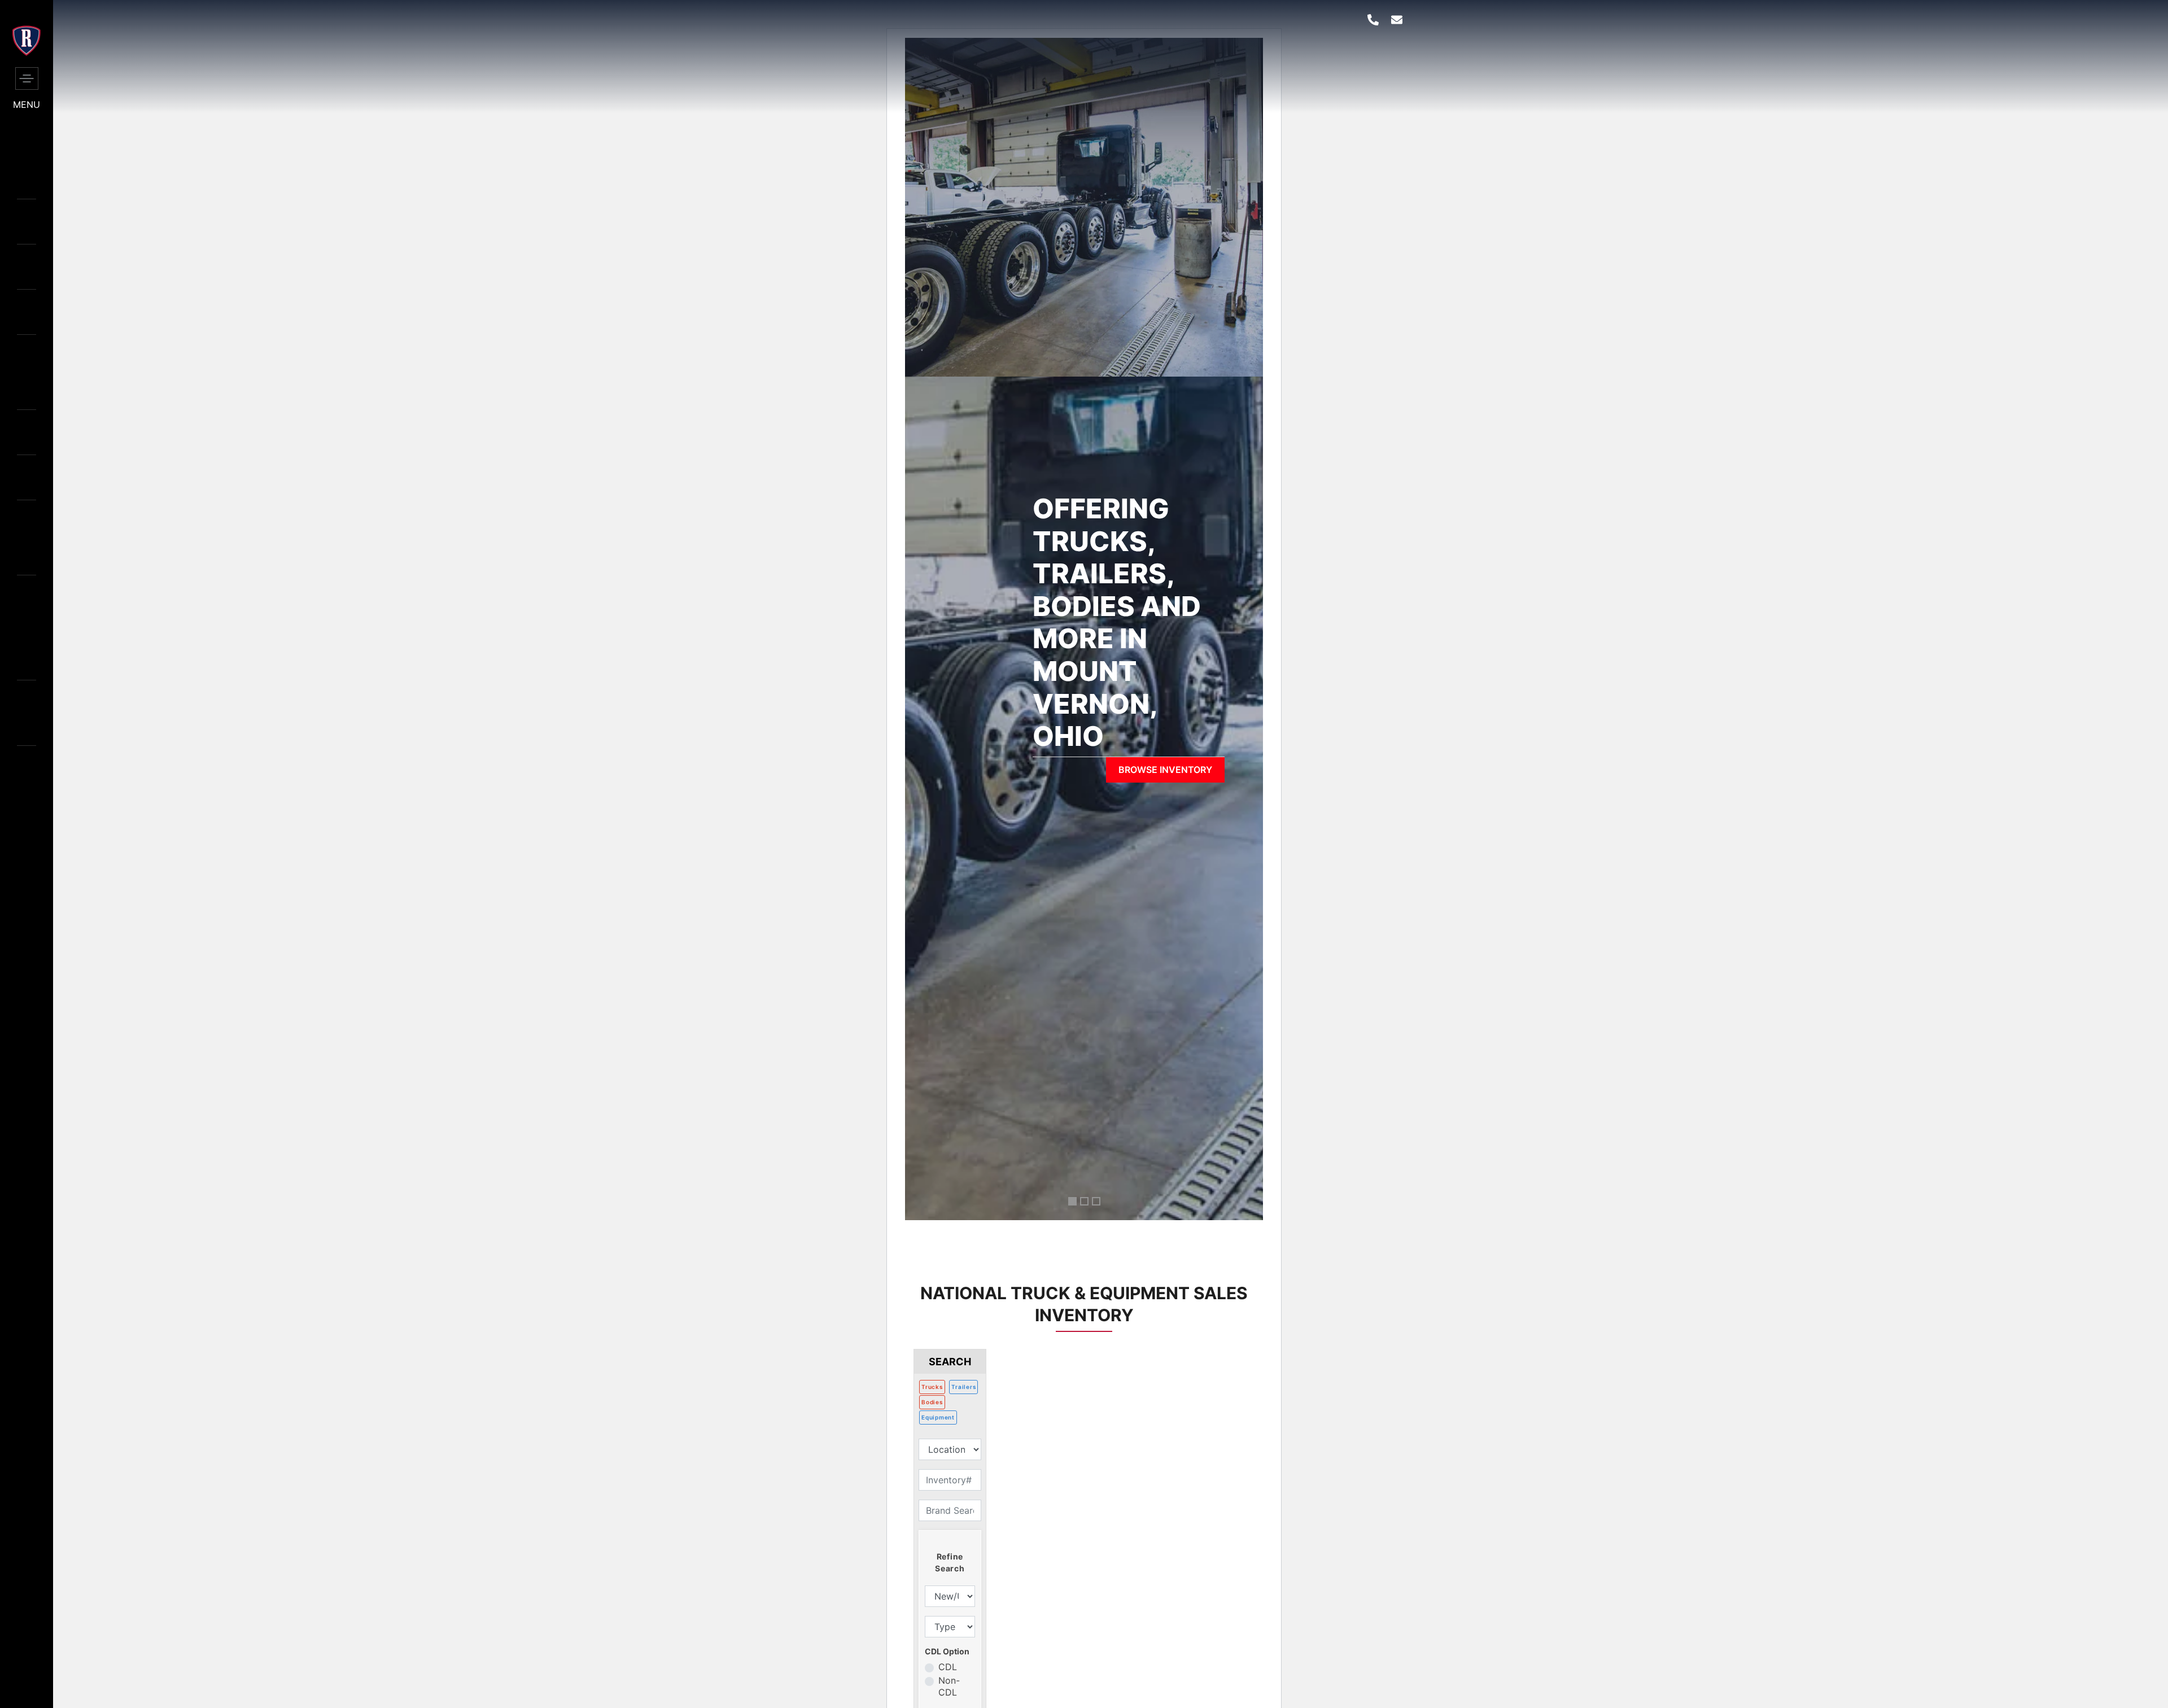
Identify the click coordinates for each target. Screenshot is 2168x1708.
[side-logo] (27, 53)
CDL (948, 1667)
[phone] (1373, 20)
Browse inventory (1165, 770)
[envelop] (1397, 20)
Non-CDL (949, 1686)
